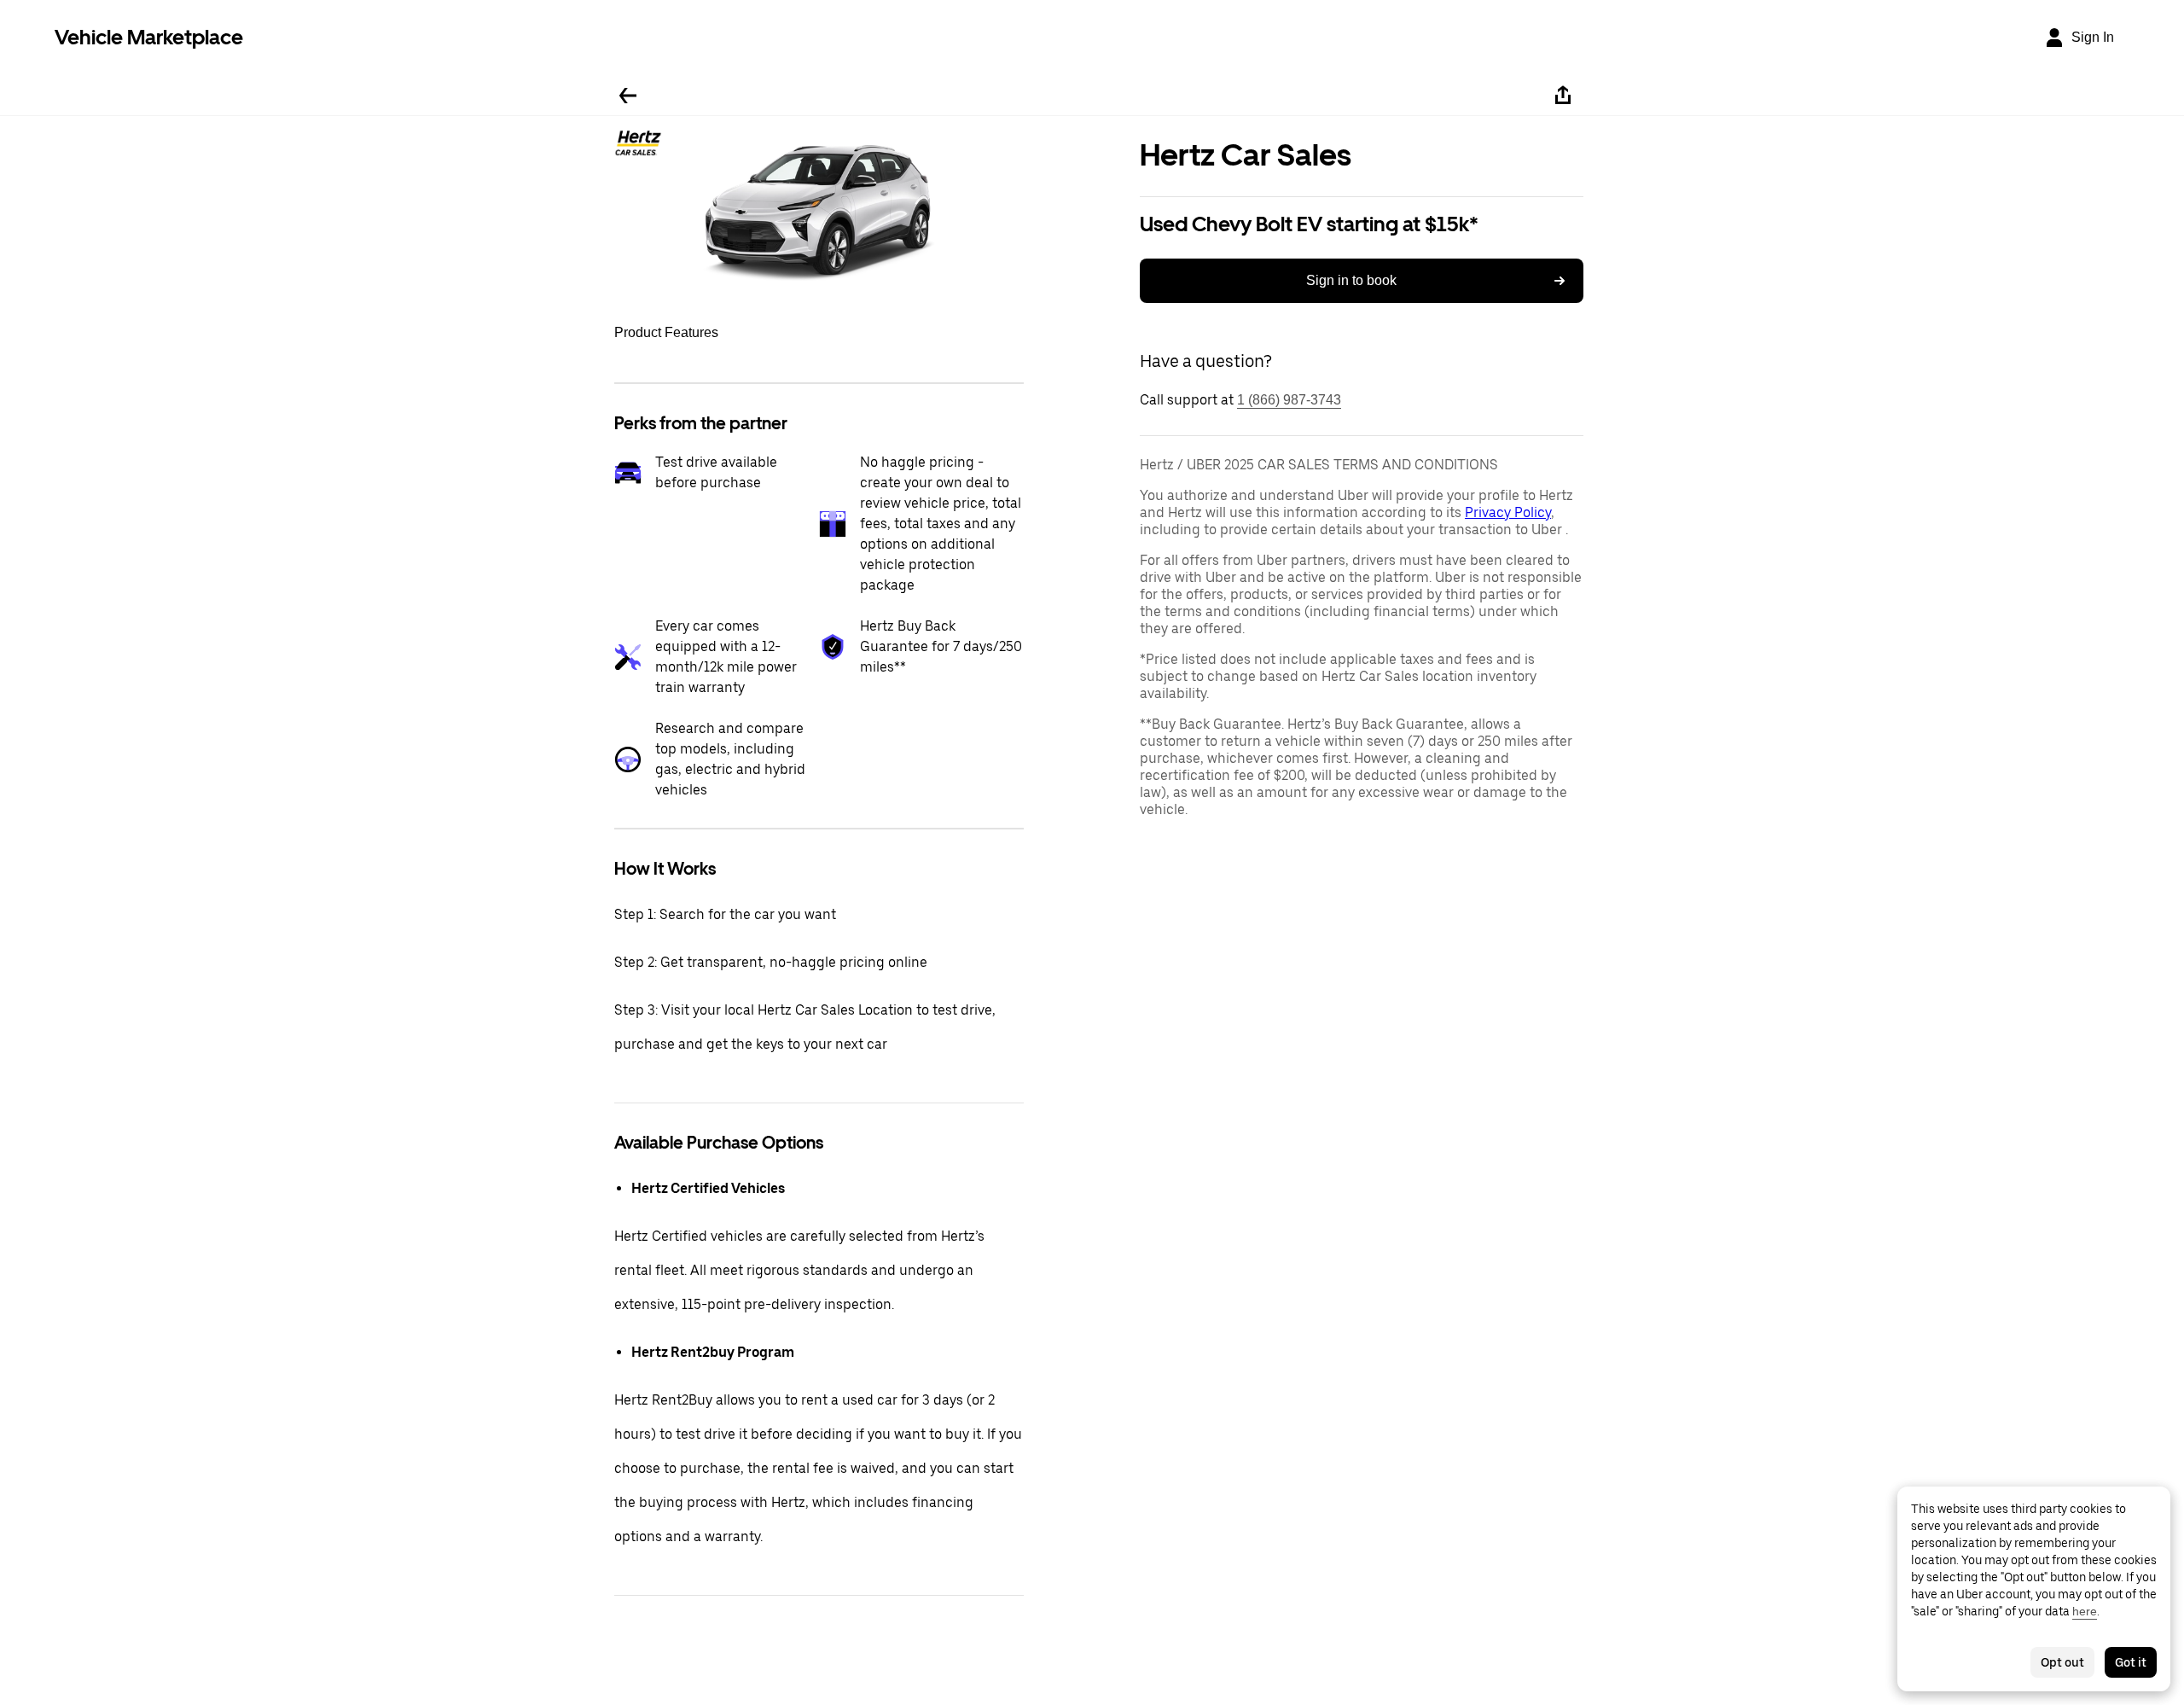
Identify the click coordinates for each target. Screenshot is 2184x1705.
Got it (2131, 1662)
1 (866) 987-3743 (1289, 400)
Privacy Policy (1508, 512)
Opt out (2062, 1662)
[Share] (1563, 96)
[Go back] (628, 96)
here (2085, 1611)
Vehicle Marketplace (149, 37)
